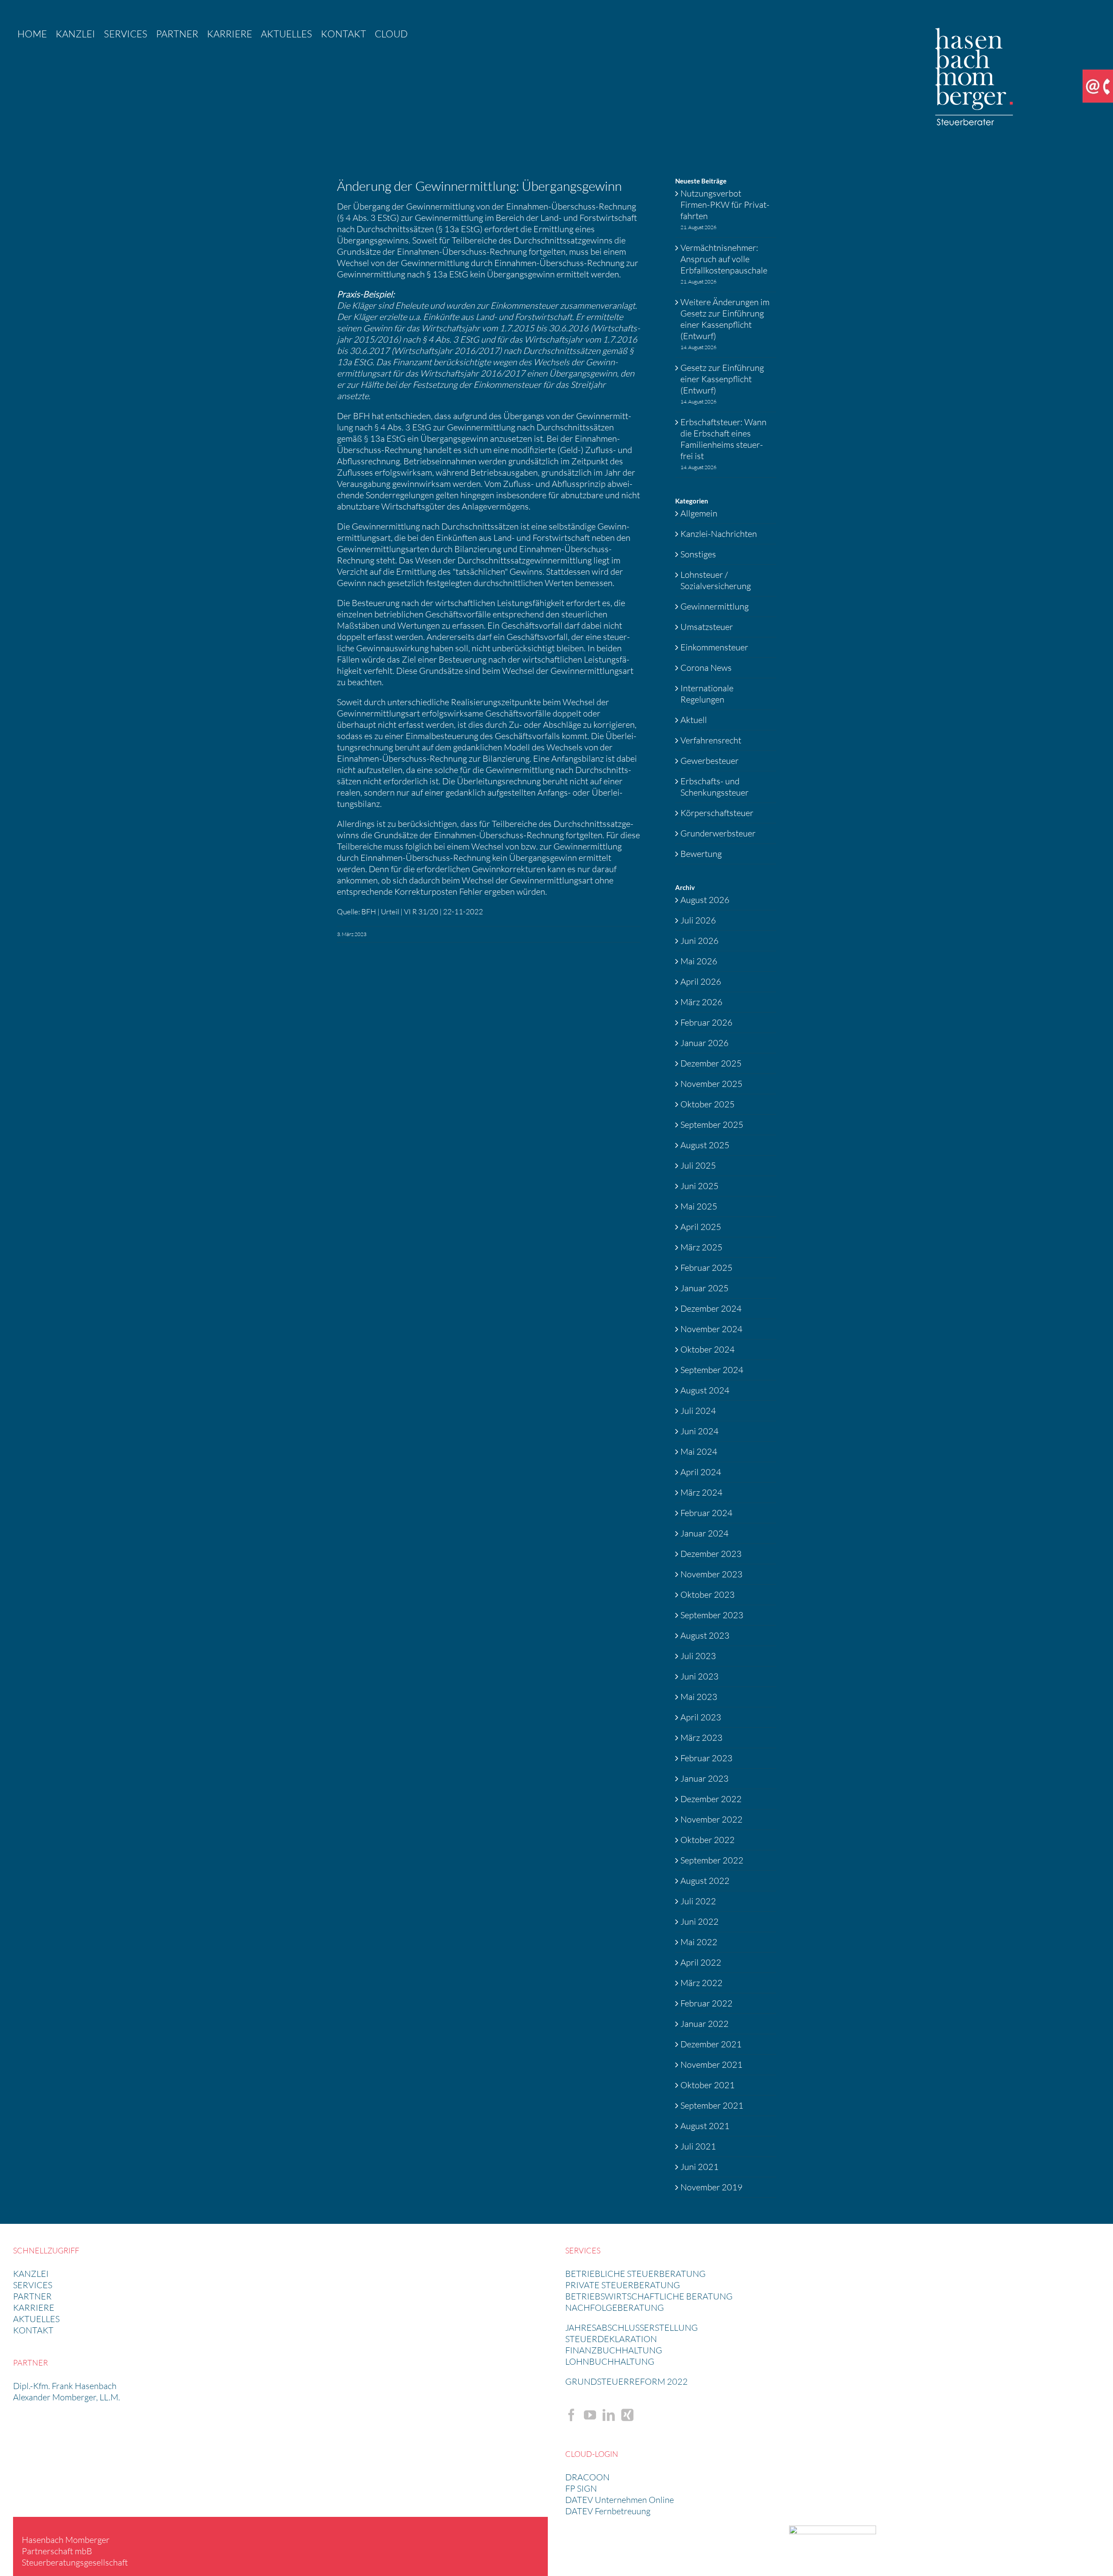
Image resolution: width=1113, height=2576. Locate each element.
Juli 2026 (698, 920)
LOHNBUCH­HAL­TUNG (610, 2361)
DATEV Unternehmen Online (620, 2500)
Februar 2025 (706, 1268)
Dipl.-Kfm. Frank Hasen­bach (65, 2386)
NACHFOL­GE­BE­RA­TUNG (615, 2308)
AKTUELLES (36, 2319)
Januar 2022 (705, 2024)
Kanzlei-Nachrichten (719, 534)
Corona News (706, 668)
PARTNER (32, 2296)
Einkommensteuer (714, 647)
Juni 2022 (700, 1921)
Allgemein (699, 513)
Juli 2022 (698, 1901)
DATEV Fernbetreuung (608, 2511)
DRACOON (587, 2477)
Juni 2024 (700, 1431)
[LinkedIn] (609, 2415)
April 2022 (701, 1962)
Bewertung (701, 854)
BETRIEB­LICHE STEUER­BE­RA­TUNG (635, 2274)
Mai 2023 (699, 1697)
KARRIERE (34, 2308)
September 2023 (712, 1615)
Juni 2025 (700, 1186)
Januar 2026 (705, 1043)
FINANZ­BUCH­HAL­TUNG (614, 2350)
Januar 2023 (705, 1778)
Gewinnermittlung (715, 606)
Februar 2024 (706, 1513)
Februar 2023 (706, 1758)
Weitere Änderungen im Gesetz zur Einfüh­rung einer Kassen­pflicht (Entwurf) (725, 319)
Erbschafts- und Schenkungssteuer (715, 787)
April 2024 (701, 1472)
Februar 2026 (706, 1022)
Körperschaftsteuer (717, 813)
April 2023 (701, 1717)
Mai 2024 (699, 1451)
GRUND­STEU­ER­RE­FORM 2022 (626, 2381)
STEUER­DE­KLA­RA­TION (611, 2339)
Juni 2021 (700, 2167)
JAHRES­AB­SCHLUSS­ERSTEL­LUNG (631, 2328)
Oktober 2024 (708, 1349)
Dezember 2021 (711, 2044)
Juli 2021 (698, 2146)
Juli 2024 (698, 1411)
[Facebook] (571, 2415)
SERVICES (33, 2285)
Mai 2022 (699, 1942)
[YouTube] (590, 2415)
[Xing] (627, 2415)
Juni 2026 (700, 941)
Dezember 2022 (711, 1799)
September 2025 (712, 1125)
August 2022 (705, 1881)
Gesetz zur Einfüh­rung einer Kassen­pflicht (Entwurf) (722, 379)
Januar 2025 (705, 1288)
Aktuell (694, 720)
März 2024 (701, 1492)
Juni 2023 (700, 1676)
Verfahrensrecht (711, 740)
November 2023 (711, 1574)
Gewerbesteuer (710, 761)
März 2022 (701, 1983)
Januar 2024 (705, 1533)
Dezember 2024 (711, 1308)
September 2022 (712, 1860)
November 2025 (711, 1084)
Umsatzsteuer (707, 627)
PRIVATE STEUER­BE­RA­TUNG (623, 2285)
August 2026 (705, 900)
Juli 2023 (698, 1656)
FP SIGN (581, 2488)
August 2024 (705, 1390)
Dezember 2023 (711, 1554)
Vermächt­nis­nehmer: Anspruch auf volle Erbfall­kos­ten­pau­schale (724, 259)
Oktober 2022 (708, 1840)
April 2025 (701, 1227)
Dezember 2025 (711, 1063)
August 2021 (705, 2126)
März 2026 (701, 1002)
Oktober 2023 (708, 1595)
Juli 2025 (698, 1165)
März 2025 (701, 1247)
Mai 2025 (699, 1206)
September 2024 (712, 1370)
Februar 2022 (706, 2003)
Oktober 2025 (708, 1104)
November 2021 (711, 2064)
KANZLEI (31, 2274)
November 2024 (711, 1329)
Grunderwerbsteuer (718, 833)
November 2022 (711, 1819)
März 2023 (701, 1738)
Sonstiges (698, 554)
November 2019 (711, 2187)
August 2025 (705, 1145)
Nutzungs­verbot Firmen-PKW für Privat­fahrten (725, 205)
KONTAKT (33, 2330)
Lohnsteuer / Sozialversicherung (716, 580)
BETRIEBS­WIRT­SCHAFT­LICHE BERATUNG (649, 2296)
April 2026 (701, 981)
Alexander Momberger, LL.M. (67, 2397)
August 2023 (705, 1635)
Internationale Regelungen (707, 694)
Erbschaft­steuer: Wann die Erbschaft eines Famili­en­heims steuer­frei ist (723, 439)
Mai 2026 (699, 961)
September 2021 (712, 2105)
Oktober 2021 (708, 2085)
